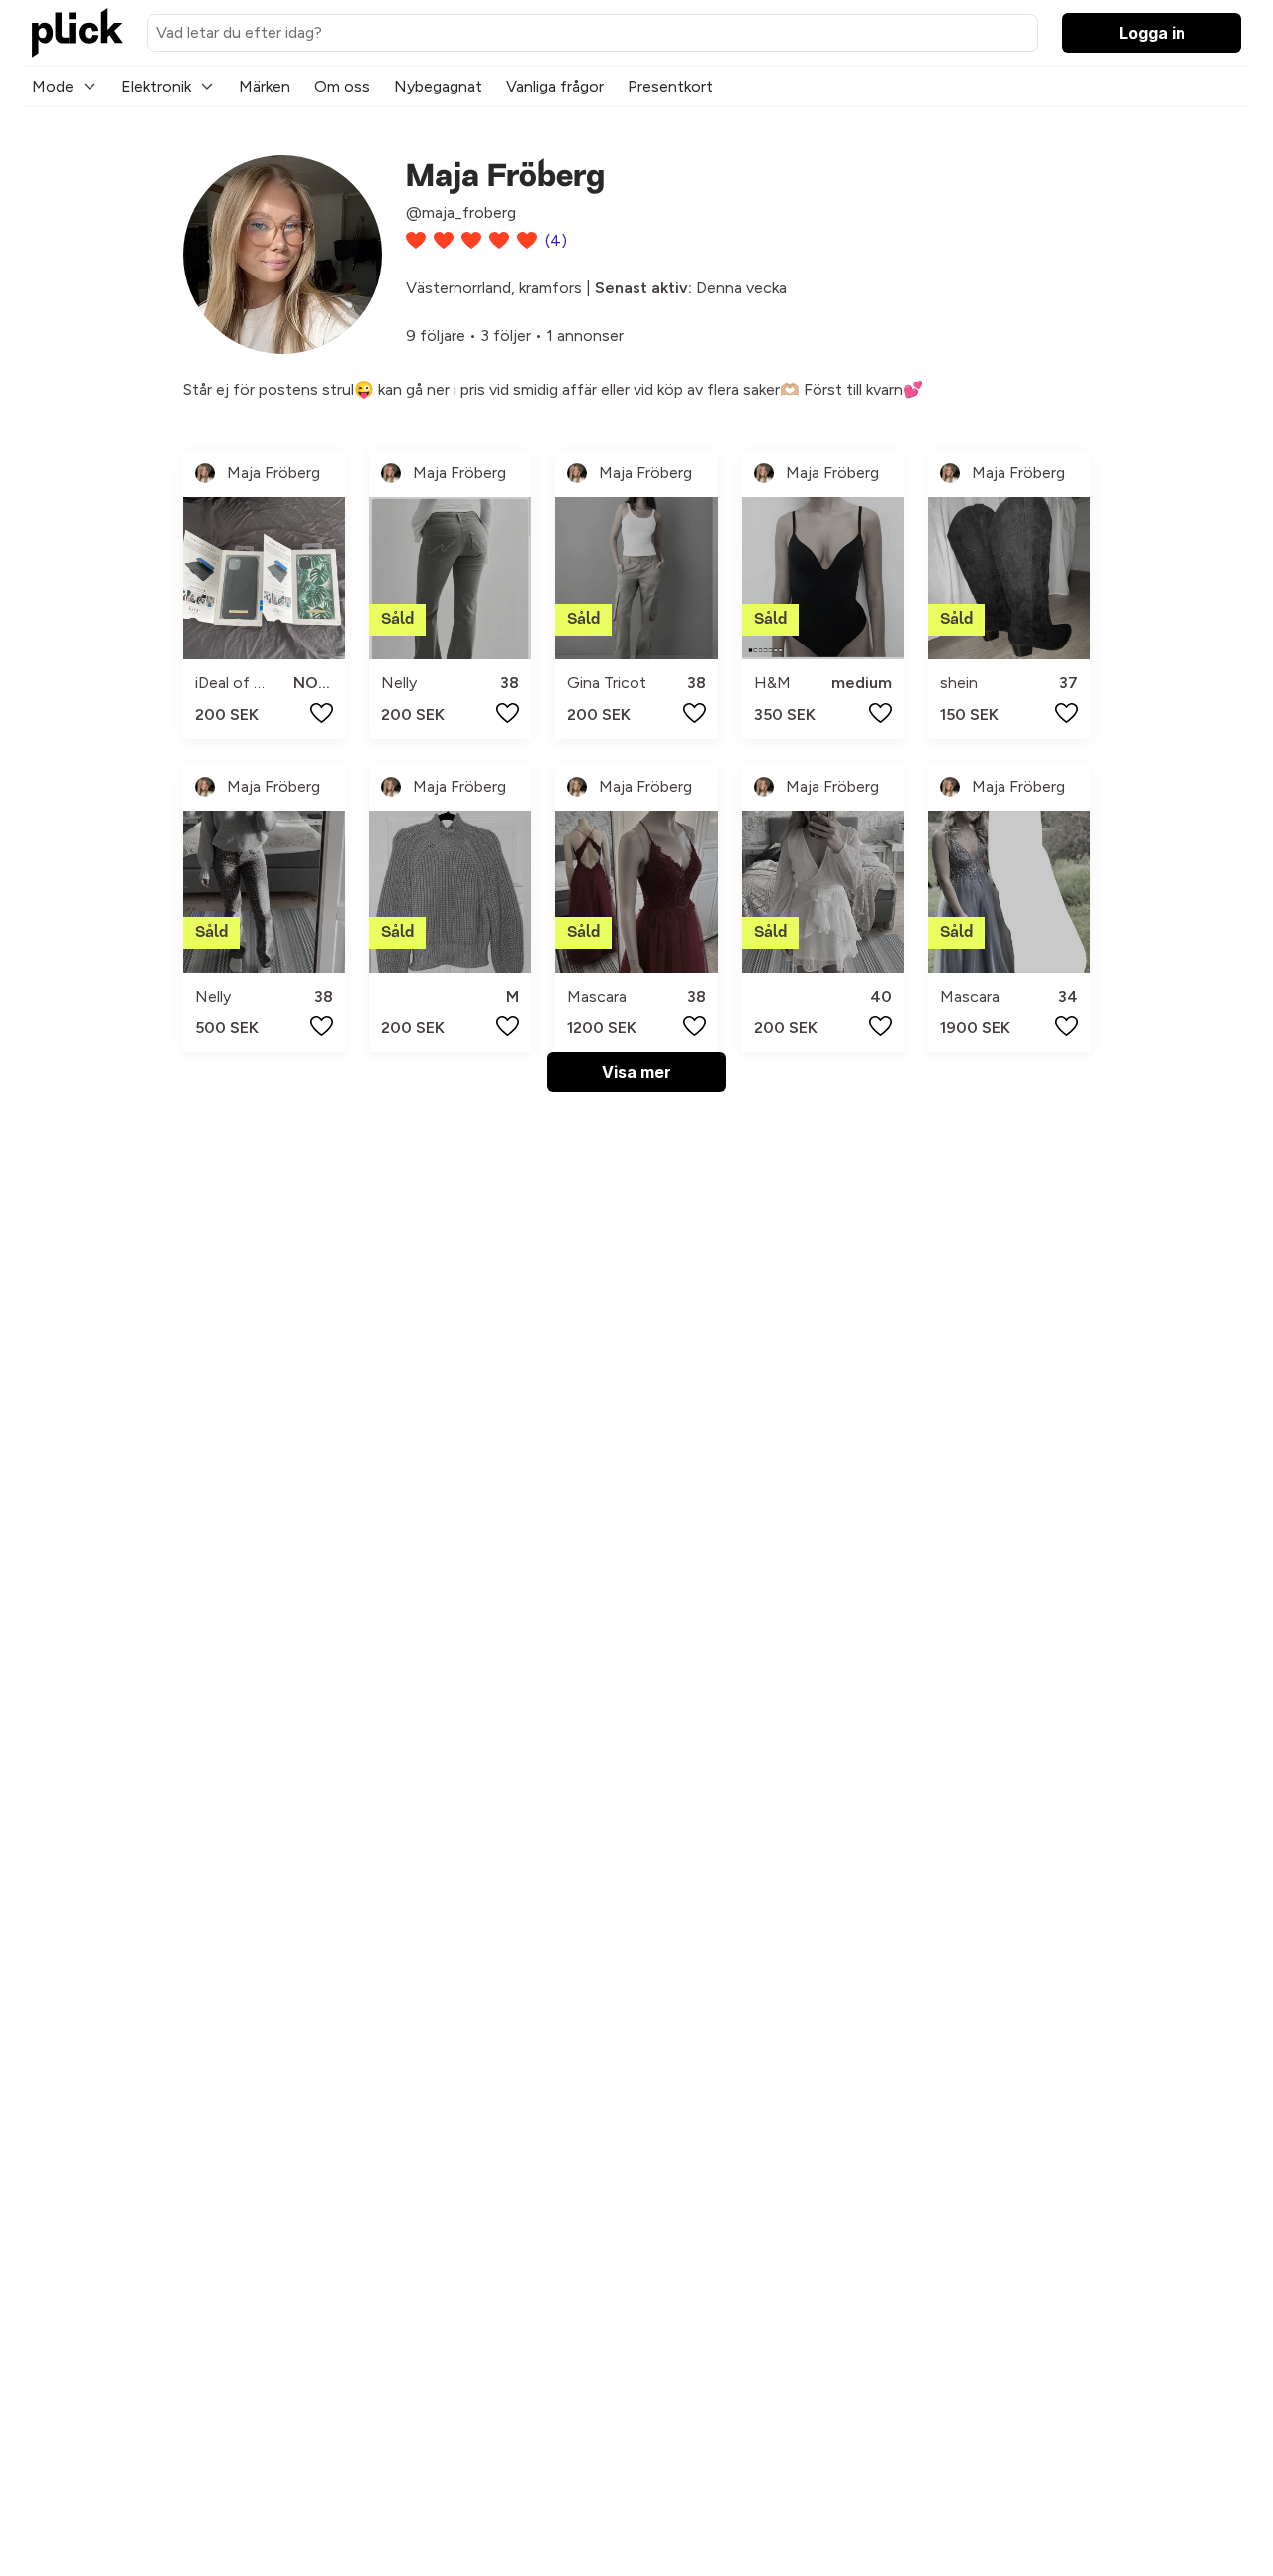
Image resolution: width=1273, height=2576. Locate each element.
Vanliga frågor (555, 86)
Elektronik (156, 86)
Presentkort (670, 86)
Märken (265, 86)
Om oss (342, 86)
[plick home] (78, 33)
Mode (53, 86)
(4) (556, 240)
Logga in (1152, 33)
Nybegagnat (438, 86)
